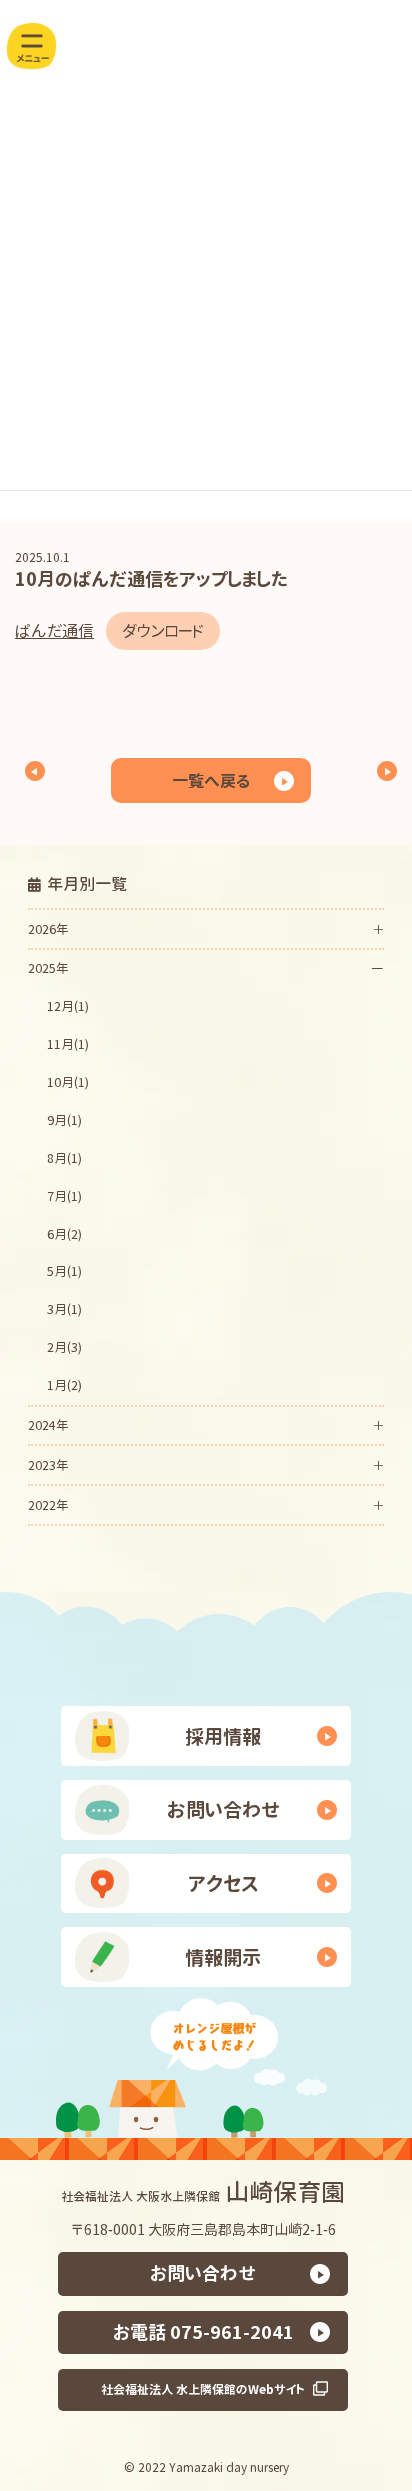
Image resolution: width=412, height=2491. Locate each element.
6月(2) (64, 1234)
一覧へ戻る (211, 781)
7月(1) (64, 1196)
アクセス (223, 1883)
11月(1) (68, 1045)
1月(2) (64, 1386)
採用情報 (223, 1736)
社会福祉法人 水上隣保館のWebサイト (203, 2389)
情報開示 (223, 1957)
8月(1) (64, 1158)
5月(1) (64, 1272)
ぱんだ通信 (54, 631)
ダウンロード (163, 631)
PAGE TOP (370, 2363)
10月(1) (68, 1083)
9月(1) (64, 1120)
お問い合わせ (223, 1809)
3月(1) (64, 1310)
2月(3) (64, 1348)
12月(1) (68, 1007)
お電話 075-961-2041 (203, 2332)
